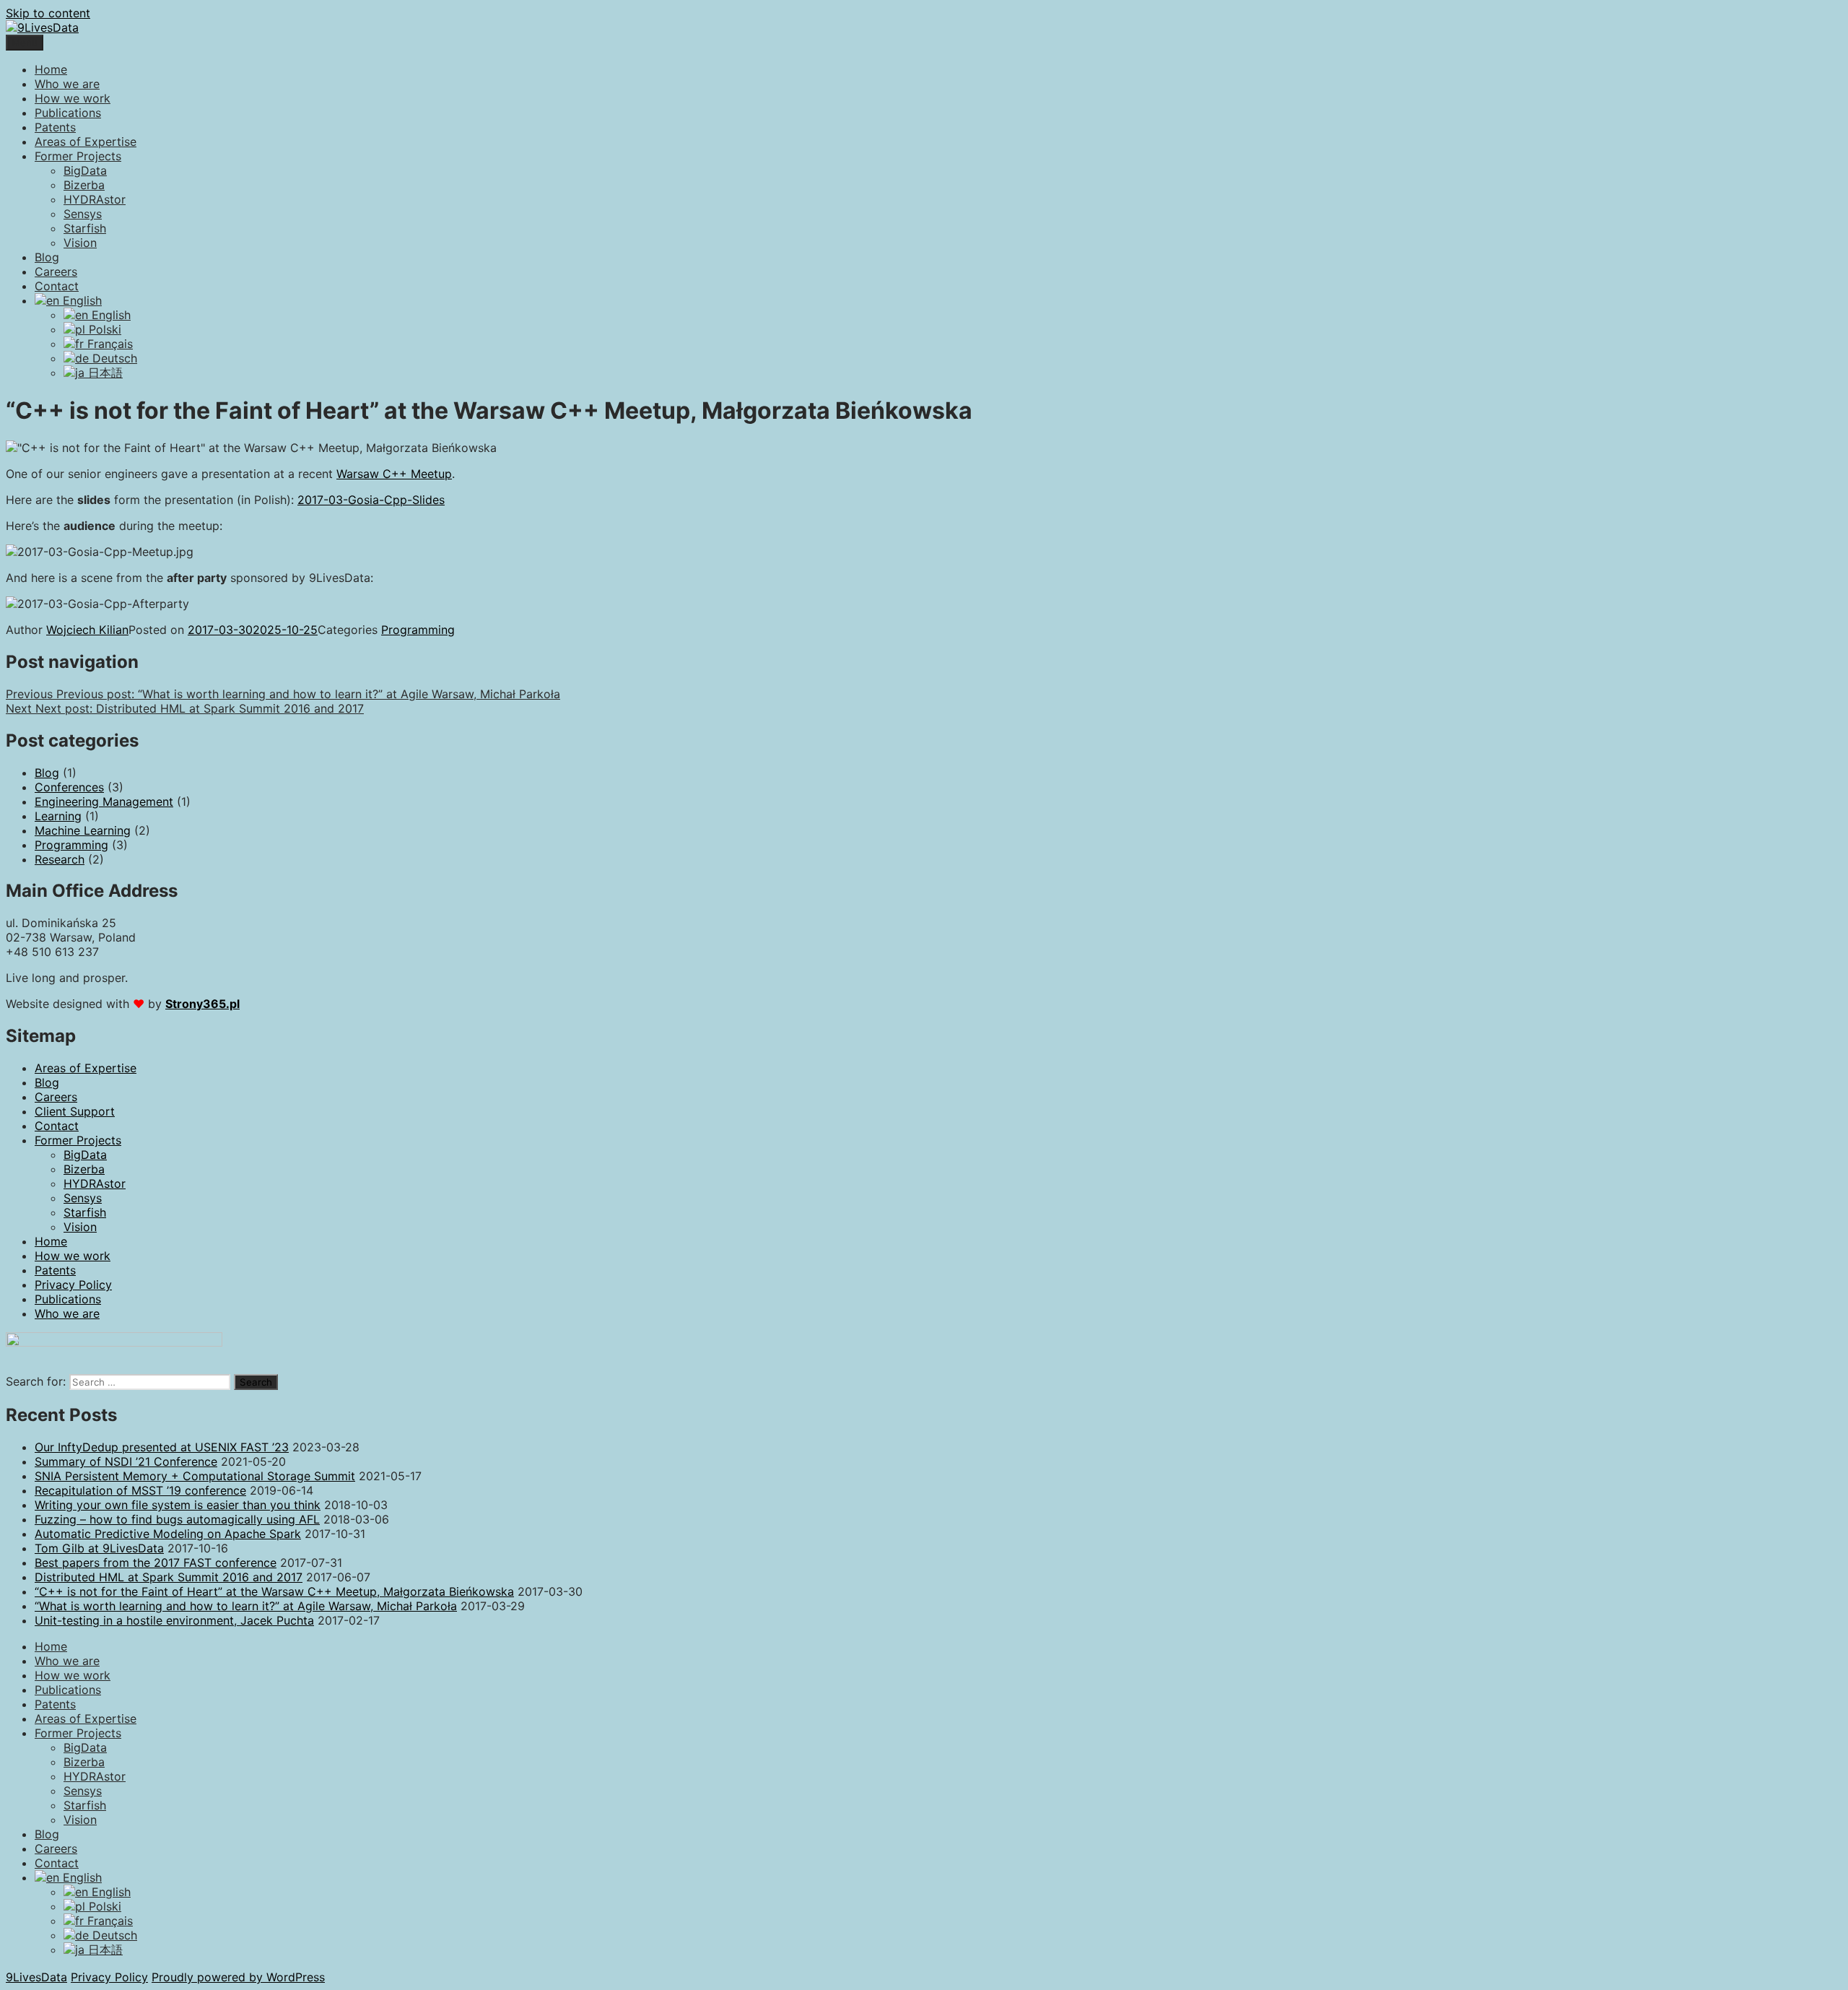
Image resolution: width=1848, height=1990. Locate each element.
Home (51, 69)
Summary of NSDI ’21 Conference (126, 1461)
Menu (25, 43)
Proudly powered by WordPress (238, 1977)
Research (60, 859)
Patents (55, 127)
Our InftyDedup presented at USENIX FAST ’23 (162, 1447)
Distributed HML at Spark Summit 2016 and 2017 (169, 1577)
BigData (85, 170)
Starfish (85, 228)
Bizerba (84, 185)
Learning (58, 816)
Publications (68, 113)
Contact (57, 286)
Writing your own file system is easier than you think (178, 1505)
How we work (73, 98)
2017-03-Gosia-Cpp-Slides (371, 500)
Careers (56, 271)
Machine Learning (83, 830)
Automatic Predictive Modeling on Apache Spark (168, 1534)
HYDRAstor (95, 199)
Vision (80, 243)
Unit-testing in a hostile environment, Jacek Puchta (174, 1620)
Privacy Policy (73, 1285)
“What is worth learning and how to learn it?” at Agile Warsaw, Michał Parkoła (246, 1606)
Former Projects (78, 156)
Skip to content (48, 13)
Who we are (67, 84)
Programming (418, 630)
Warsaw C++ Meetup (394, 474)
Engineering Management (104, 801)
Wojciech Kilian (87, 630)
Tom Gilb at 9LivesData (99, 1548)
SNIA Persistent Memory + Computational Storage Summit (195, 1476)
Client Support (75, 1111)
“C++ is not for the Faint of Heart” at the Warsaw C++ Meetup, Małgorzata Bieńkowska (274, 1591)
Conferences (69, 787)
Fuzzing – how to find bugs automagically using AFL (177, 1519)
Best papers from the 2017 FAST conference (156, 1563)
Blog (47, 257)
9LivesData (36, 1977)
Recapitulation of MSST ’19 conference (140, 1490)
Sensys (83, 214)
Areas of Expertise (86, 142)
